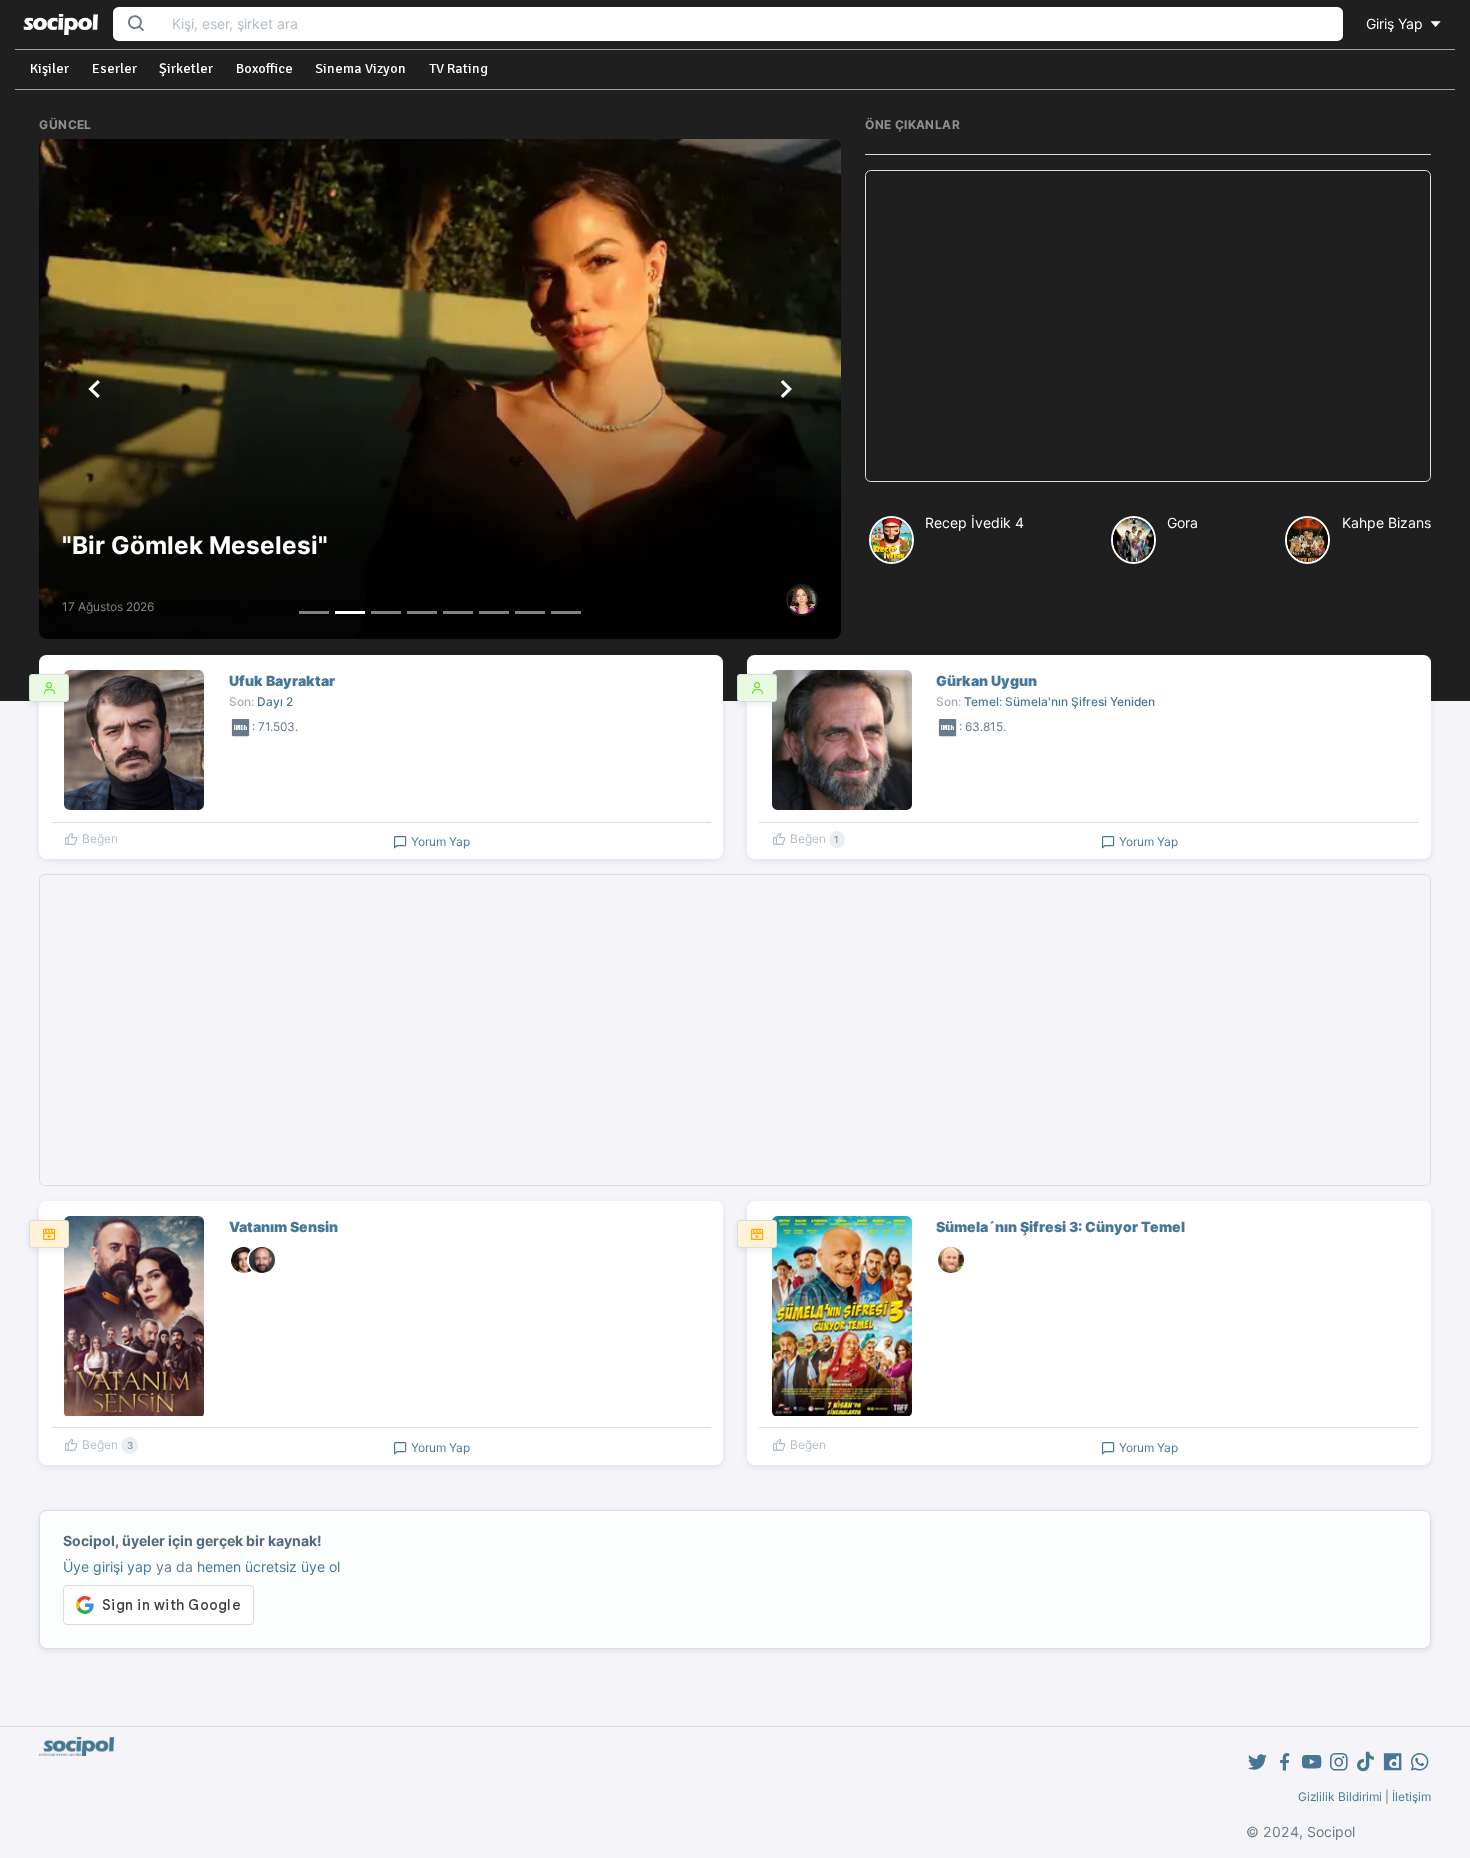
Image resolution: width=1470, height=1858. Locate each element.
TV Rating (458, 68)
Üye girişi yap (107, 1566)
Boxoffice (264, 68)
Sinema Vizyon (360, 68)
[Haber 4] (422, 612)
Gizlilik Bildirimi (1340, 1796)
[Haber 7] (530, 612)
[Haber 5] (458, 612)
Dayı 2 (275, 701)
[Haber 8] (566, 612)
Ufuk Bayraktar (282, 680)
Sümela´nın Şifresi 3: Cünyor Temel (1060, 1226)
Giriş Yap (1396, 23)
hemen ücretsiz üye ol (268, 1566)
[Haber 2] (350, 612)
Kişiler (49, 68)
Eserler (114, 68)
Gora (1182, 522)
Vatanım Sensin (283, 1226)
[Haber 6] (494, 612)
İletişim (1411, 1796)
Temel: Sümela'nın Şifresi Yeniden (1059, 701)
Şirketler (186, 68)
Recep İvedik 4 (974, 522)
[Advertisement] (1147, 326)
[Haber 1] (314, 612)
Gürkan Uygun (986, 680)
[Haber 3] (386, 612)
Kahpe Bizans (1386, 522)
